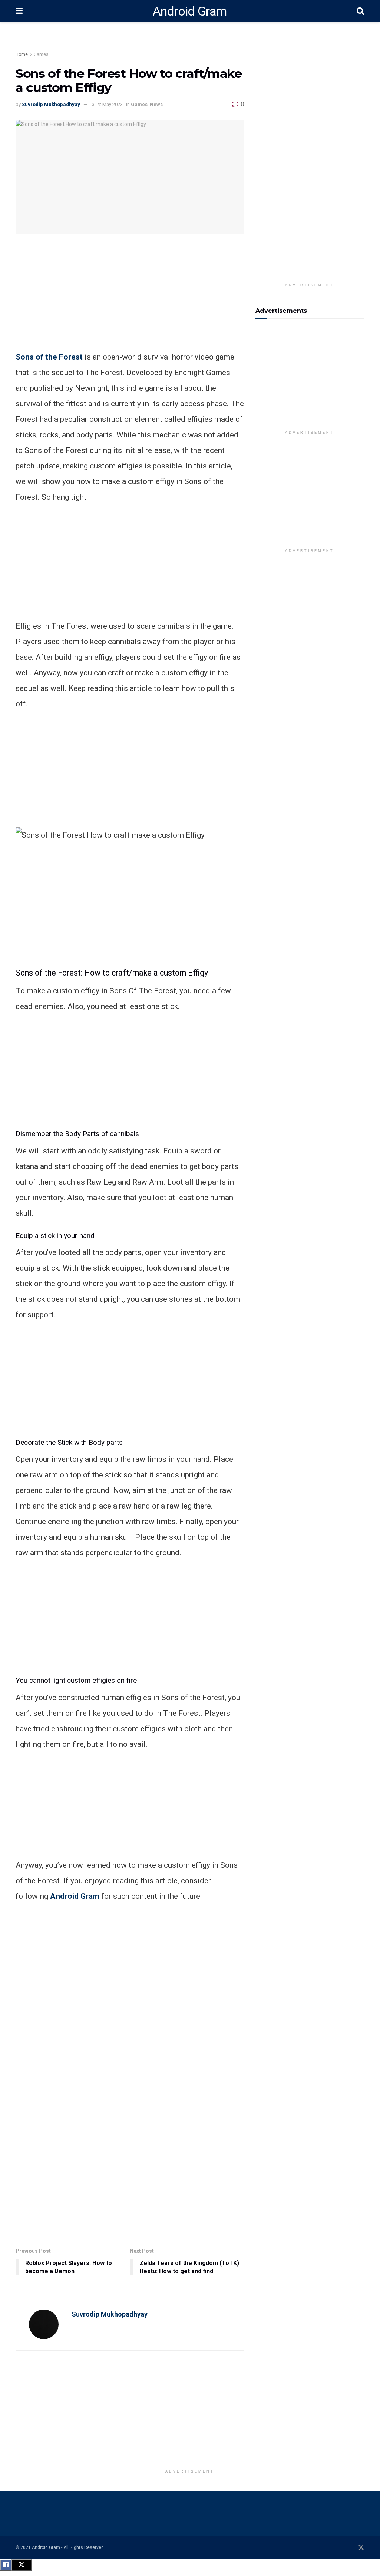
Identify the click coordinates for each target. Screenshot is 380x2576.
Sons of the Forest (49, 357)
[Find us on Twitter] (361, 2548)
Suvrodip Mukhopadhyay (51, 104)
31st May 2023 (107, 104)
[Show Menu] (19, 11)
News (156, 104)
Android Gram (190, 11)
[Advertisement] (149, 43)
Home (22, 54)
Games (41, 54)
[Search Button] (360, 11)
